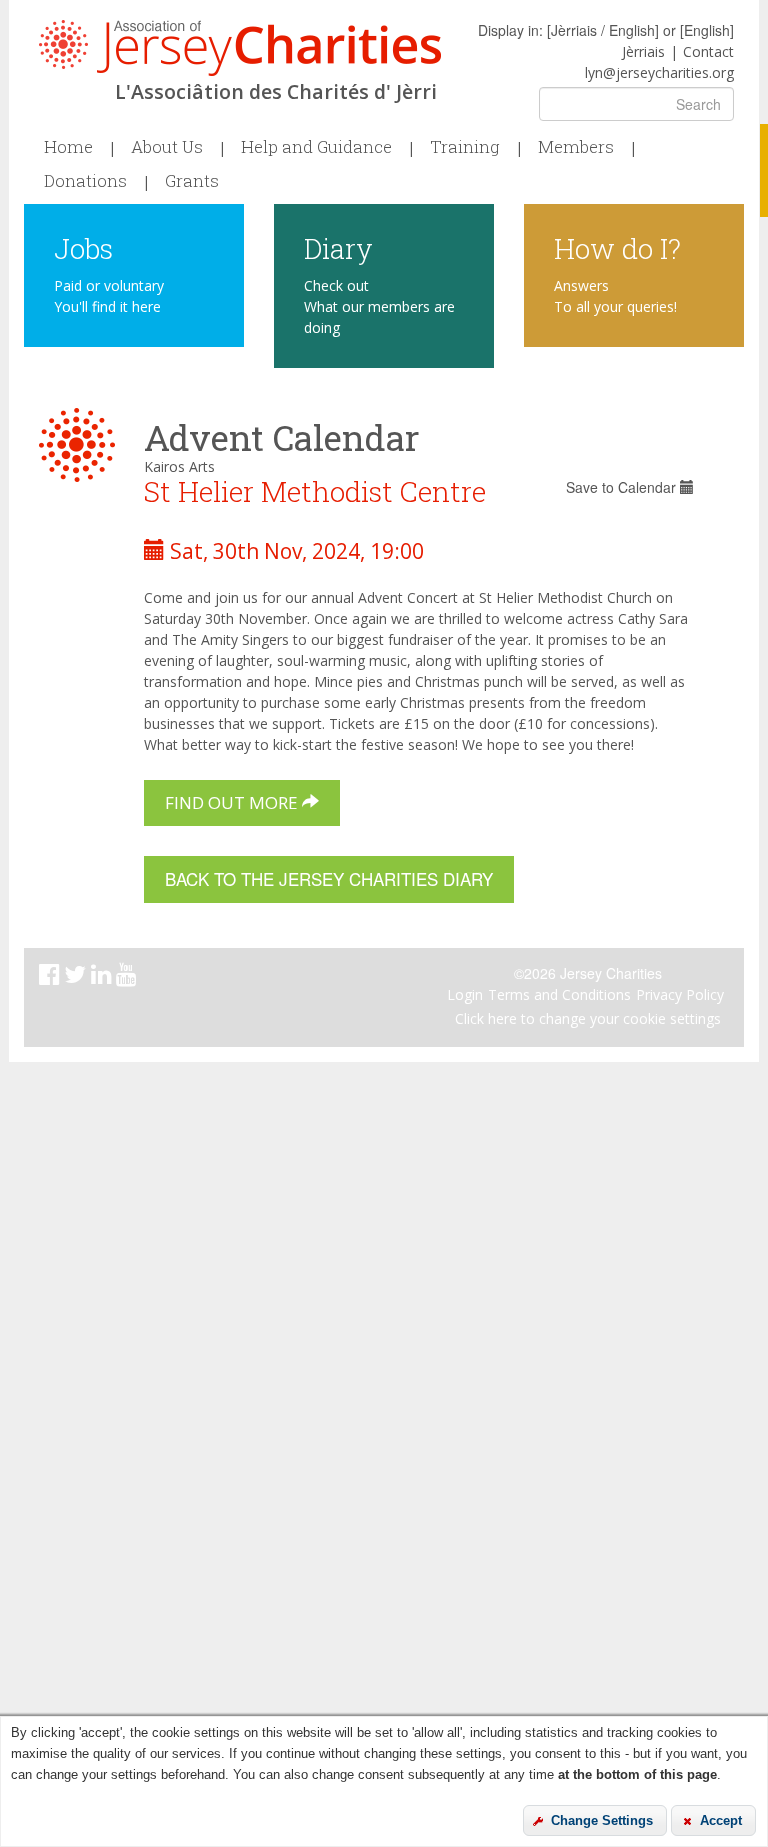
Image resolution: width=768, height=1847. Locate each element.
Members (576, 147)
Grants (192, 181)
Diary (338, 247)
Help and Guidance (316, 147)
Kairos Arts (179, 466)
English (707, 30)
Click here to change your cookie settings (588, 1018)
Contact (708, 51)
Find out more (233, 802)
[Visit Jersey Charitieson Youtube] (128, 977)
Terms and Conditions (559, 994)
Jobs (83, 247)
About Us (167, 147)
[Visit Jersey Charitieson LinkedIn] (103, 977)
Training (465, 147)
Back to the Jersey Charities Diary (329, 878)
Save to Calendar (623, 487)
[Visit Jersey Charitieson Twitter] (77, 977)
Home (68, 147)
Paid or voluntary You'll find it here (109, 296)
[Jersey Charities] (240, 48)
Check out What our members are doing (379, 306)
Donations (85, 181)
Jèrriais (643, 51)
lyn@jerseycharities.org (659, 72)
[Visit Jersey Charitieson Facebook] (51, 977)
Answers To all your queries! (615, 296)
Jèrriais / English (603, 30)
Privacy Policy (680, 994)
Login (465, 994)
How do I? (617, 247)
